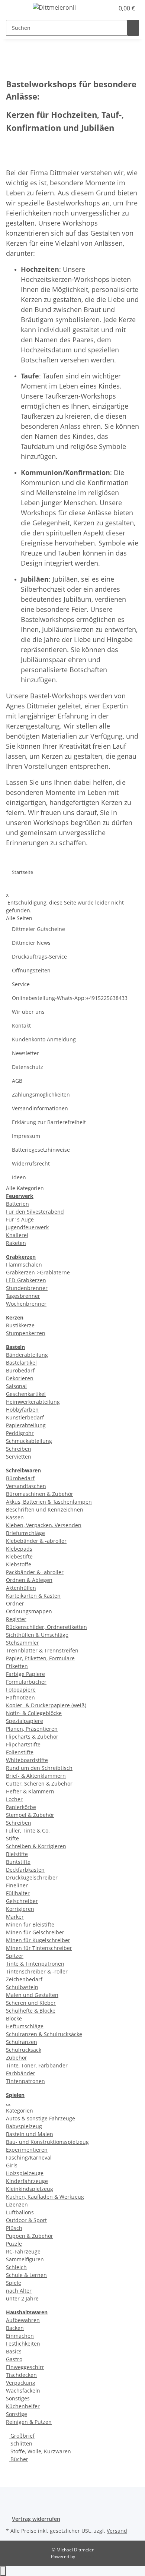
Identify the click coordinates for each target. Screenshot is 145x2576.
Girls (12, 2165)
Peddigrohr (20, 1433)
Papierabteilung (26, 1425)
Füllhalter (18, 1893)
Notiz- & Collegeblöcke (34, 1713)
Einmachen (20, 2336)
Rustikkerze (20, 1325)
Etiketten (17, 1666)
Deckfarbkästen (25, 1870)
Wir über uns (28, 1012)
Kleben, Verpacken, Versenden (44, 1525)
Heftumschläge (25, 2026)
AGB (17, 1081)
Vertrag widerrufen (36, 2519)
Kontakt (21, 1026)
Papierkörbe (21, 1807)
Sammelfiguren (25, 2259)
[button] (100, 8)
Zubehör (17, 2058)
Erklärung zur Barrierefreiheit (49, 1122)
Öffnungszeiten (31, 970)
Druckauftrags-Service (39, 957)
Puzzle (14, 2244)
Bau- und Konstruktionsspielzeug (47, 2142)
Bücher (19, 2459)
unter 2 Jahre (22, 2298)
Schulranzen (22, 2042)
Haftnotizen (20, 1697)
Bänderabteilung (27, 1355)
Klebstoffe (19, 1564)
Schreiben (19, 1449)
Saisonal (16, 1386)
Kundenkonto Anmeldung (44, 1039)
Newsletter (25, 1053)
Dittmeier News (31, 943)
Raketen (16, 1243)
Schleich (16, 2267)
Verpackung (21, 2383)
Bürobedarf (20, 1370)
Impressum (26, 1136)
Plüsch (14, 2228)
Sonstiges (18, 2398)
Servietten (19, 1457)
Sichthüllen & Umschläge (37, 1635)
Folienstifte (20, 1752)
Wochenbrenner (26, 1304)
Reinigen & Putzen (29, 2422)
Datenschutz (28, 1067)
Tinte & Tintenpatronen (35, 1964)
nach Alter (19, 2291)
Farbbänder (21, 2073)
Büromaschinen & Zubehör (40, 1494)
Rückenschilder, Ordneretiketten (46, 1627)
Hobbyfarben (22, 1410)
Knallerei (17, 1235)
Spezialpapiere (25, 1721)
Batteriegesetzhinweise (41, 1150)
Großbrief (22, 2436)
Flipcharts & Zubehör (32, 1737)
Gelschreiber (22, 1901)
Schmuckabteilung (29, 1441)
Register (16, 1619)
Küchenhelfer (23, 2406)
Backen (15, 2328)
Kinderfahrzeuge (27, 2181)
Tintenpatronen (25, 2081)
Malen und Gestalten (32, 1995)
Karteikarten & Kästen (33, 1596)
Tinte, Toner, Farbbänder (37, 2065)
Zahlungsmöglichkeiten (41, 1094)
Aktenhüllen (21, 1588)
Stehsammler (22, 1643)
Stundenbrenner (27, 1288)
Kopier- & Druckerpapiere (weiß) (46, 1705)
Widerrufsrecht (31, 1163)
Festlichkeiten (23, 2344)
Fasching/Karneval (29, 2157)
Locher (14, 1799)
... (8, 2103)
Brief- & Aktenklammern (36, 1776)
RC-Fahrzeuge (23, 2251)
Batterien (17, 1204)
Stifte (12, 1838)
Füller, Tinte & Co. (28, 1830)
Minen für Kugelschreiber (38, 1940)
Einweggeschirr (25, 2367)
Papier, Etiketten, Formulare (40, 1658)
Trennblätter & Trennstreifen (42, 1650)
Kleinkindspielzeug (30, 2189)
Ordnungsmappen (29, 1611)
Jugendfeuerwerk (27, 1227)
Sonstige (17, 2414)
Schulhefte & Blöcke (31, 2011)
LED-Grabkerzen (26, 1280)
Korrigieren (20, 1909)
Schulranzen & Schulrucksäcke (44, 2034)
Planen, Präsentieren (32, 1729)
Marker (15, 1917)
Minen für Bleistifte (30, 1924)
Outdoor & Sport (26, 2220)
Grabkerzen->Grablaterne (38, 1272)
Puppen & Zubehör (30, 2236)
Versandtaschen (26, 1486)
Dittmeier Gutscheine (38, 929)
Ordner (15, 1603)
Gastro (14, 2359)
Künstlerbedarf (25, 1417)
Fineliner (17, 1885)
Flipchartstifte (23, 1744)
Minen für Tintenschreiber (39, 1948)
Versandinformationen (40, 1108)
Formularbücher (26, 1682)
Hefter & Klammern (30, 1791)
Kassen (15, 1517)
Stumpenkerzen (26, 1333)
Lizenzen (17, 2204)
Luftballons (20, 2212)
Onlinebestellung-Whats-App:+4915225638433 (70, 998)
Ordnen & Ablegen (29, 1580)
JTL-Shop (85, 2556)
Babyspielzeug (24, 2126)
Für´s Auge (20, 1219)
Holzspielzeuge (25, 2173)
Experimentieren (27, 2150)
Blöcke (14, 2018)
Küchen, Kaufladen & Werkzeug (45, 2197)
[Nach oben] (3, 2571)
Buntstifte (18, 1862)
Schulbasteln (22, 1987)
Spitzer (15, 1956)
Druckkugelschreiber (32, 1877)
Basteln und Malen (30, 2134)
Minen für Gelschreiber (35, 1932)
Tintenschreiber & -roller (37, 1971)
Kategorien (20, 2111)
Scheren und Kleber (31, 2003)
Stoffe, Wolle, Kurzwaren (40, 2451)
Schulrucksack (24, 2050)
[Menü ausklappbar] (15, 9)
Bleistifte (17, 1854)
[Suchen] (133, 28)
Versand (117, 2531)
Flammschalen (24, 1265)
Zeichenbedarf (24, 1979)
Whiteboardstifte (27, 1760)
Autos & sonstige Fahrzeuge (41, 2118)
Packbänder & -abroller (35, 1572)
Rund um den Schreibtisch (39, 1768)
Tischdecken (21, 2375)
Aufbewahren (23, 2320)
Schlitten (21, 2443)
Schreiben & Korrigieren (36, 1846)
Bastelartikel (21, 1363)
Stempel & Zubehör (30, 1815)
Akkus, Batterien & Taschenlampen (49, 1502)
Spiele (14, 2283)
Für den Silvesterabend (35, 1212)
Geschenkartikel (26, 1394)
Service (21, 984)
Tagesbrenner (23, 1296)
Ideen (19, 1177)
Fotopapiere (21, 1690)
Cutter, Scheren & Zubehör (39, 1784)
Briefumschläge (25, 1533)
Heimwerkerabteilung (33, 1402)
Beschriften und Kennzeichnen (45, 1509)
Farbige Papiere (25, 1674)
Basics (14, 2351)
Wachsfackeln (23, 2391)
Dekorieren (20, 1378)
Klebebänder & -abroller (36, 1541)
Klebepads (19, 1549)
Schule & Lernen (26, 2275)
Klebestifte (19, 1556)
